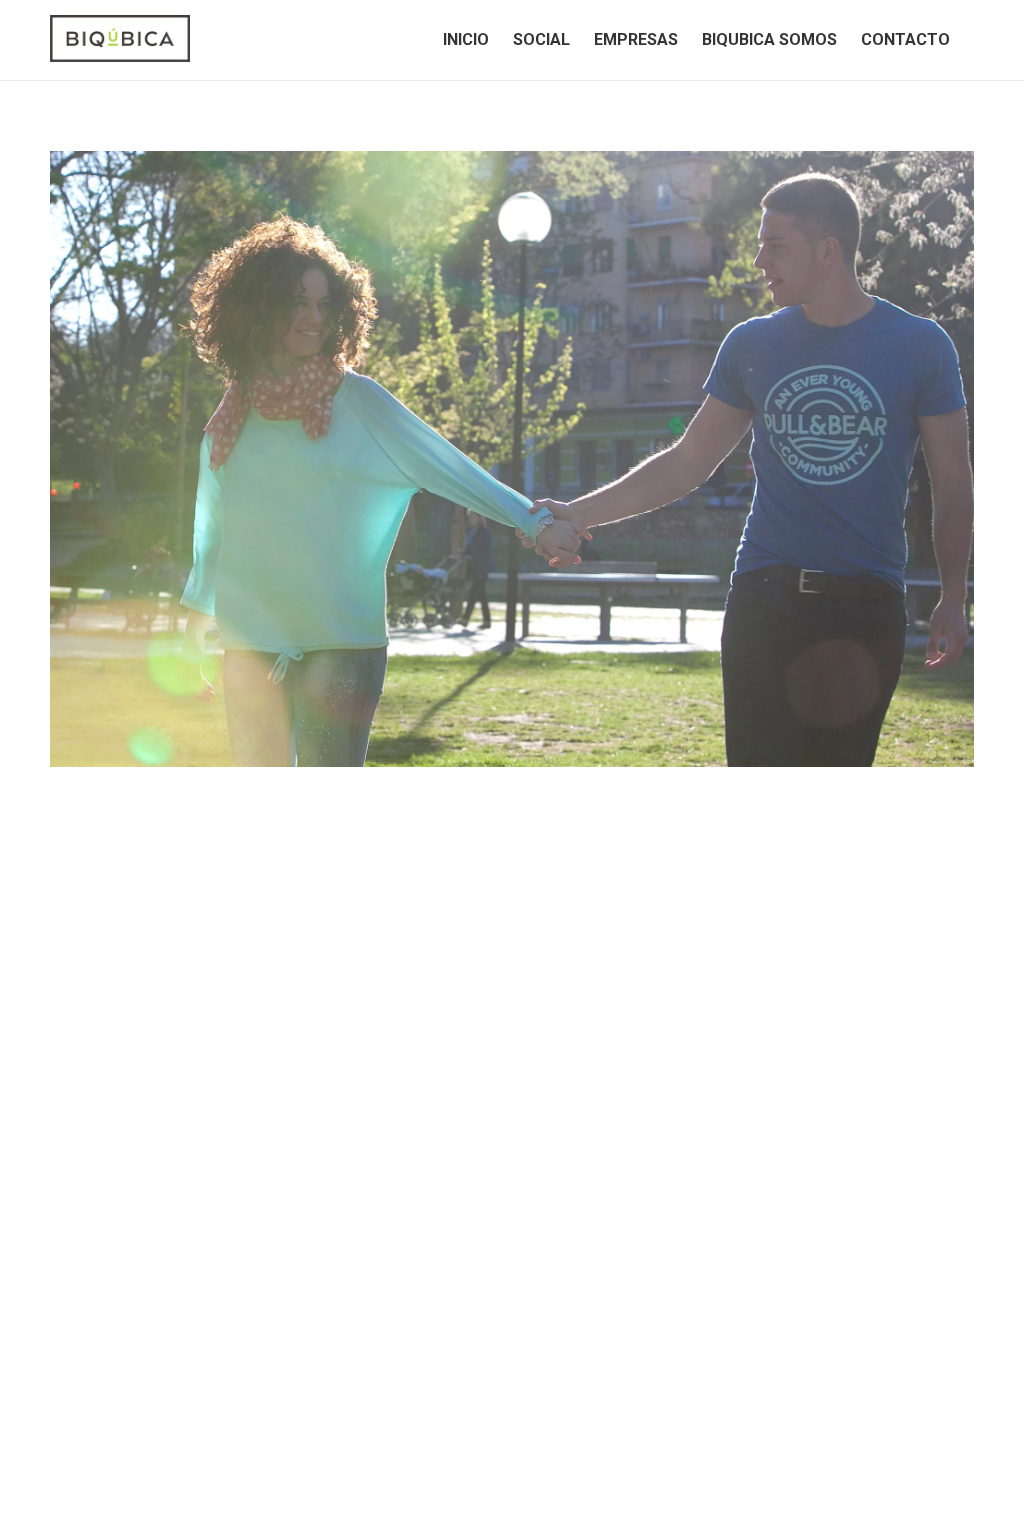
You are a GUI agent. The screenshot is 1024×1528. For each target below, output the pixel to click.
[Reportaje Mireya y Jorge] (512, 459)
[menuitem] (466, 40)
